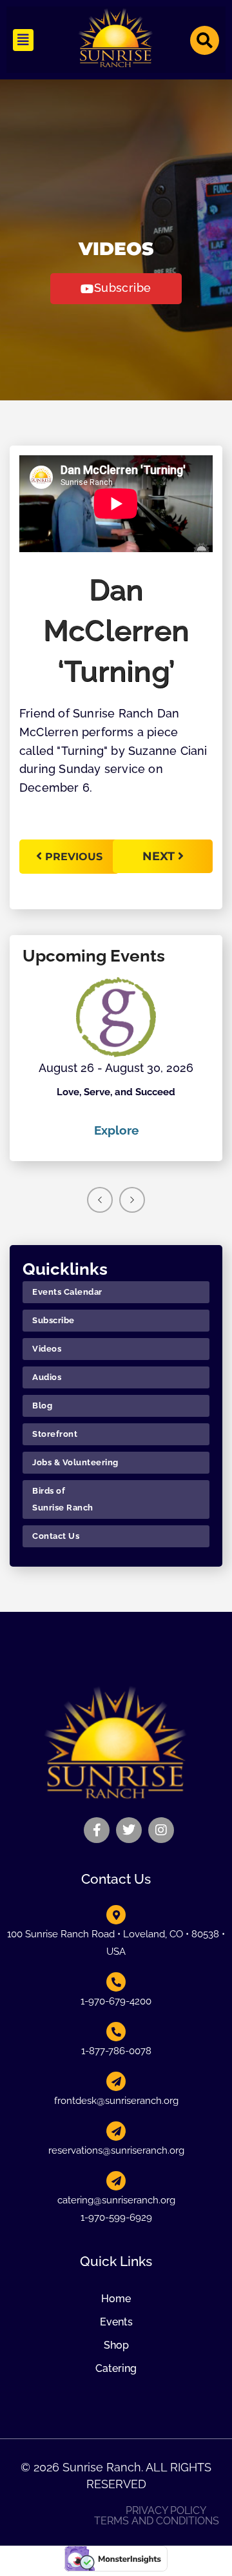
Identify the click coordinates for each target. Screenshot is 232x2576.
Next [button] (132, 1200)
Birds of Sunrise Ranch (63, 1499)
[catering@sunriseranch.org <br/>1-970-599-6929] (116, 2181)
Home (116, 2299)
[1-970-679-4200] (116, 1982)
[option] (116, 1058)
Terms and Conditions (157, 2521)
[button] (23, 40)
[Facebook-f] (97, 1830)
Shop (116, 2345)
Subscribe (53, 1320)
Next (160, 856)
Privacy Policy (166, 2511)
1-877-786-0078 (116, 2051)
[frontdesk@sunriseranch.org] (116, 2081)
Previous (74, 857)
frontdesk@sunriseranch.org (116, 2101)
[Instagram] (161, 1830)
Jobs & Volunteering (75, 1462)
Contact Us (56, 1536)
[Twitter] (129, 1830)
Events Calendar (67, 1292)
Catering (116, 2368)
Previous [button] (100, 1200)
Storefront (55, 1434)
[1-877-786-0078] (116, 2032)
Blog (42, 1406)
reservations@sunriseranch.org (116, 2150)
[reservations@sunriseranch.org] (116, 2131)
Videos (47, 1349)
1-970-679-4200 (116, 2001)
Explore (116, 1130)
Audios (47, 1377)
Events (116, 2322)
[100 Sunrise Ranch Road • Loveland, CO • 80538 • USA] (116, 1915)
